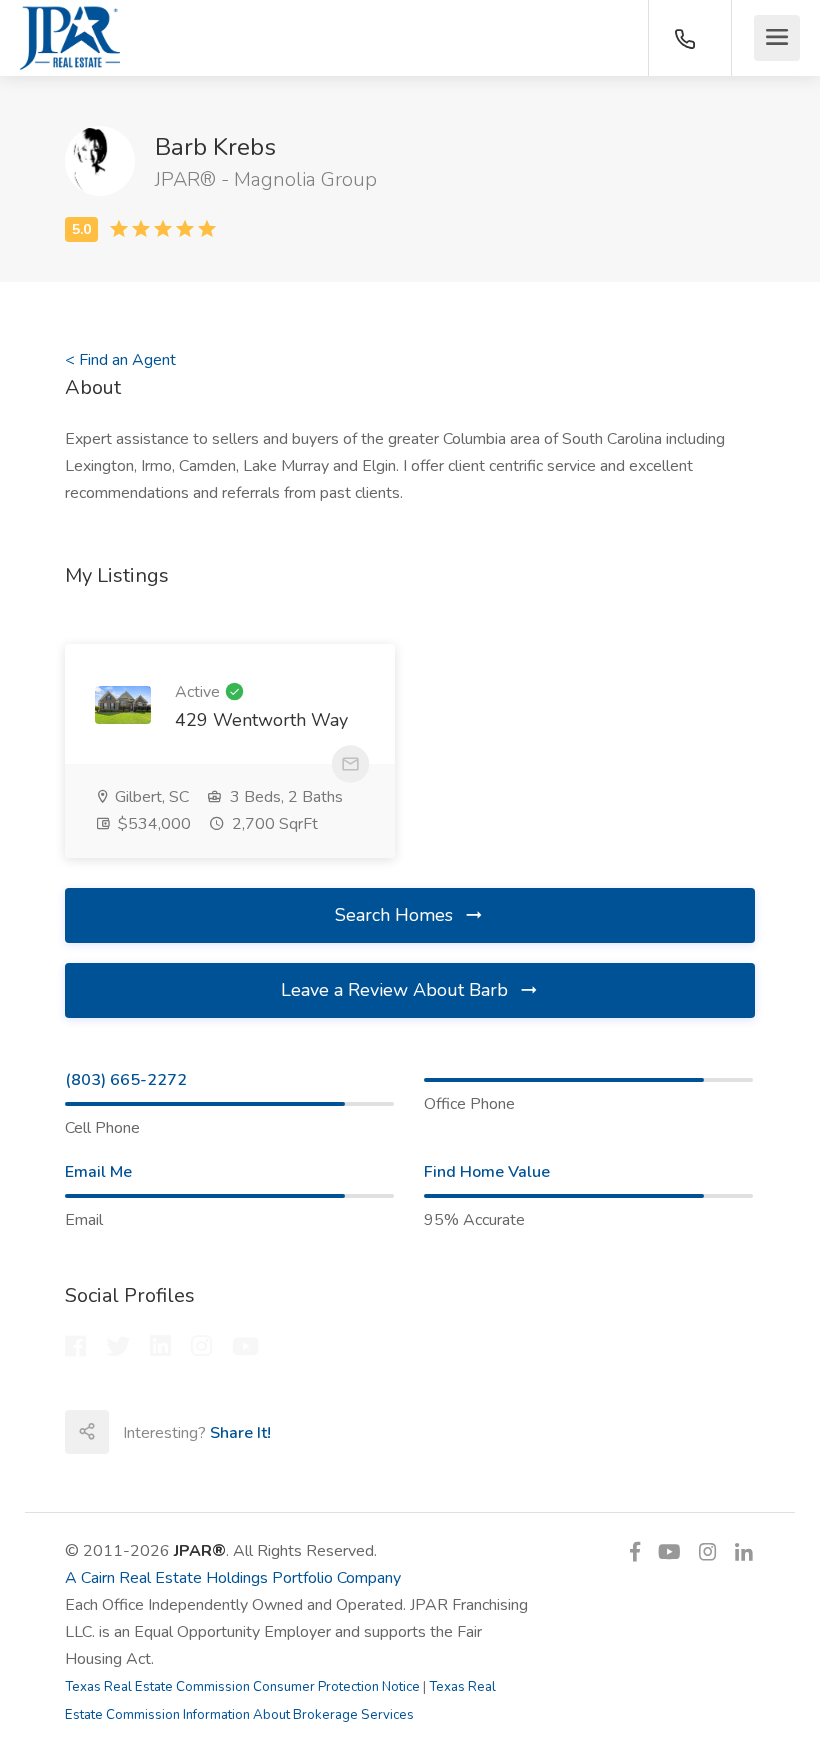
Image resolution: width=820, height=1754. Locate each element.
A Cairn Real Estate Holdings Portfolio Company (233, 1578)
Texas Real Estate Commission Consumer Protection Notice (242, 1687)
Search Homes (396, 915)
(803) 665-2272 (126, 1080)
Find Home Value (487, 1172)
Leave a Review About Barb (397, 990)
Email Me (98, 1172)
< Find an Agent (120, 360)
